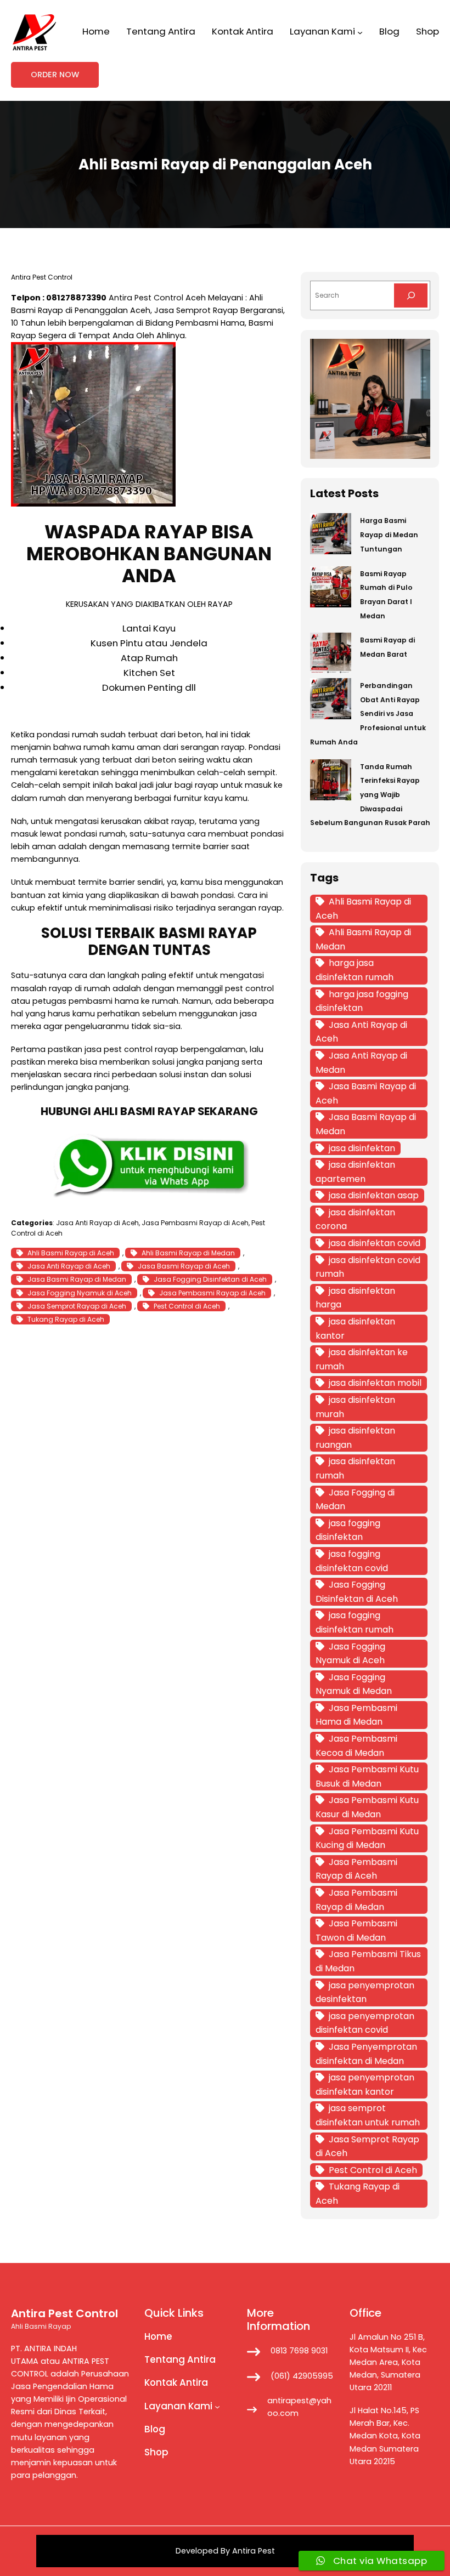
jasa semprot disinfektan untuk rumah (368, 2115)
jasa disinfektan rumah (355, 1468)
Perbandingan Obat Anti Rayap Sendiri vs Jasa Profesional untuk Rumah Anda (368, 714)
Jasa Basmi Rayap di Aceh (184, 1266)
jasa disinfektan (362, 1148)
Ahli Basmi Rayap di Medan (188, 1253)
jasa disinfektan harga (355, 1298)
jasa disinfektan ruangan (355, 1438)
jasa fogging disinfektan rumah (355, 1622)
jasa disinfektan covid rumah (368, 1267)
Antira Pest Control (146, 298)
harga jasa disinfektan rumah (355, 970)
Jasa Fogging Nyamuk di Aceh (80, 1293)
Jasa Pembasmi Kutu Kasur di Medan (367, 1807)
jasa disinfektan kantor (355, 1329)
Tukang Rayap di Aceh (66, 1319)
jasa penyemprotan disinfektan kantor (365, 2085)
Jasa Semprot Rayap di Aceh (77, 1306)
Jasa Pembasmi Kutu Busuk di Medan (367, 1776)
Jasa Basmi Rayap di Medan (77, 1279)
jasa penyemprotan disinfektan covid (365, 2023)
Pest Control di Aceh (187, 1306)
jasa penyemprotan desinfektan (365, 1992)
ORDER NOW (55, 75)
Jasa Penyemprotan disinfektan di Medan (366, 2054)
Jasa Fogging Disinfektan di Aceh (210, 1279)
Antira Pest (254, 2551)
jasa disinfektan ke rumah (362, 1359)
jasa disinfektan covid (375, 1243)
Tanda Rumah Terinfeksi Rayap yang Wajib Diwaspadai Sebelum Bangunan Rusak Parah (370, 795)
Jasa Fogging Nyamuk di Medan (354, 1684)
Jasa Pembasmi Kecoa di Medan (356, 1746)
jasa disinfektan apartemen (355, 1172)
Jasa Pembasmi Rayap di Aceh (195, 1223)
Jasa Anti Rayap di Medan (361, 1063)
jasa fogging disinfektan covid (352, 1561)
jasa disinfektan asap (374, 1195)
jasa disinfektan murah (355, 1407)
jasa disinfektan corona (355, 1219)
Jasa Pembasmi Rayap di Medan (356, 1900)
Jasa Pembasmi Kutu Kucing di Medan (367, 1838)
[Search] (410, 295)
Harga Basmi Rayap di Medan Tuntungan (389, 534)
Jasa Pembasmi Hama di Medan (356, 1715)
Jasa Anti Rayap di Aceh (97, 1223)
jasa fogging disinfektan (348, 1530)
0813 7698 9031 (299, 2351)
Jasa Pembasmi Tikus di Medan (368, 1961)
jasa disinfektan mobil (375, 1383)
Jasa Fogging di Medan (355, 1500)
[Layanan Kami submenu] (360, 32)
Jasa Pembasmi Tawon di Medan (356, 1930)
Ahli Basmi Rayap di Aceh (71, 1253)
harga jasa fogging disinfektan (362, 1001)
